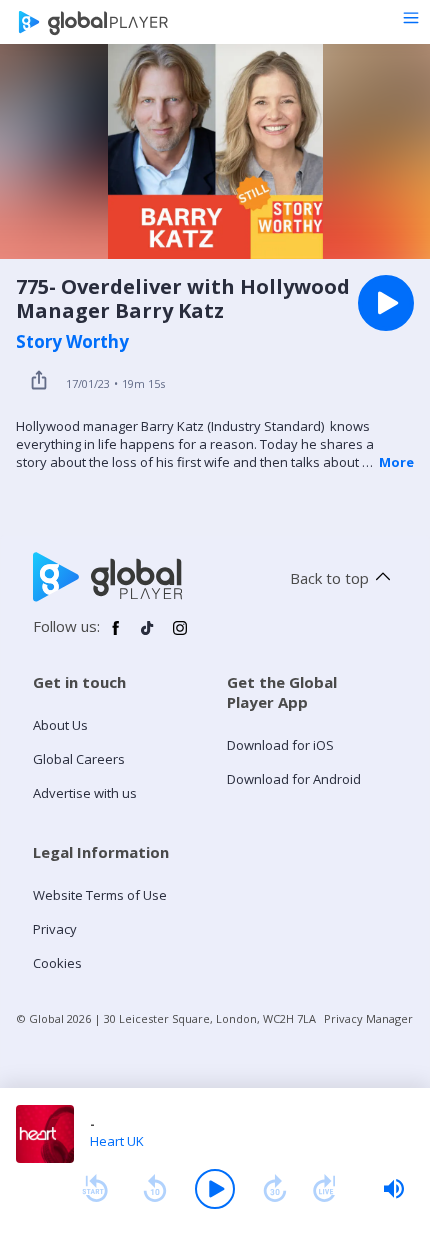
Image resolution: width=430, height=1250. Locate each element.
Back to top (329, 578)
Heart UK (117, 1141)
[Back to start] (95, 1189)
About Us (60, 725)
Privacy (55, 929)
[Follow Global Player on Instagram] (180, 636)
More (396, 462)
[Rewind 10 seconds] (155, 1189)
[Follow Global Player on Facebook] (116, 636)
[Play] (215, 1189)
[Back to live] (325, 1189)
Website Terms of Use (100, 895)
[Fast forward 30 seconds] (275, 1189)
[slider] (394, 1189)
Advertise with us (85, 793)
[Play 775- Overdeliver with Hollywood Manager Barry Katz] (386, 303)
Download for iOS (280, 745)
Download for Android (294, 779)
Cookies (57, 963)
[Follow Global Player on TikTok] (148, 636)
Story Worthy (72, 342)
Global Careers (79, 759)
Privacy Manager (368, 1018)
